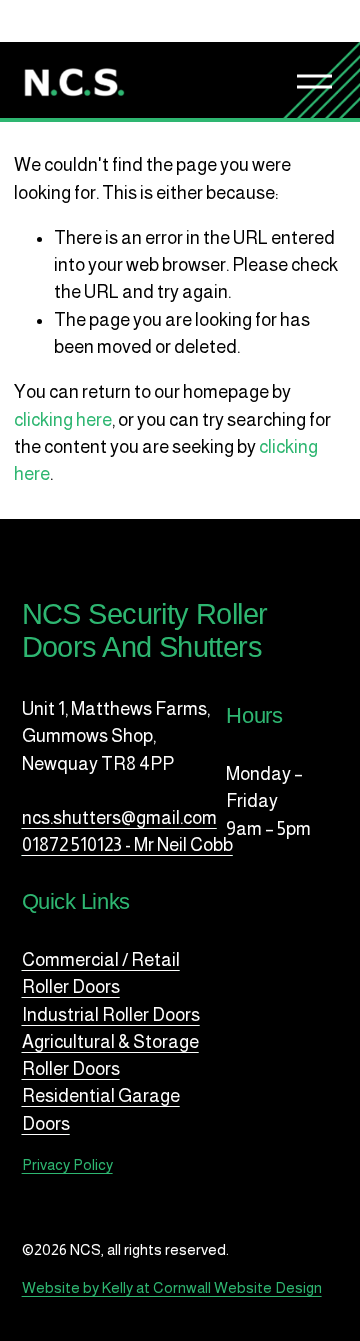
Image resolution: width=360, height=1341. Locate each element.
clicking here (63, 420)
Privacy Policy (67, 1164)
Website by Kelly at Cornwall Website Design (172, 1287)
